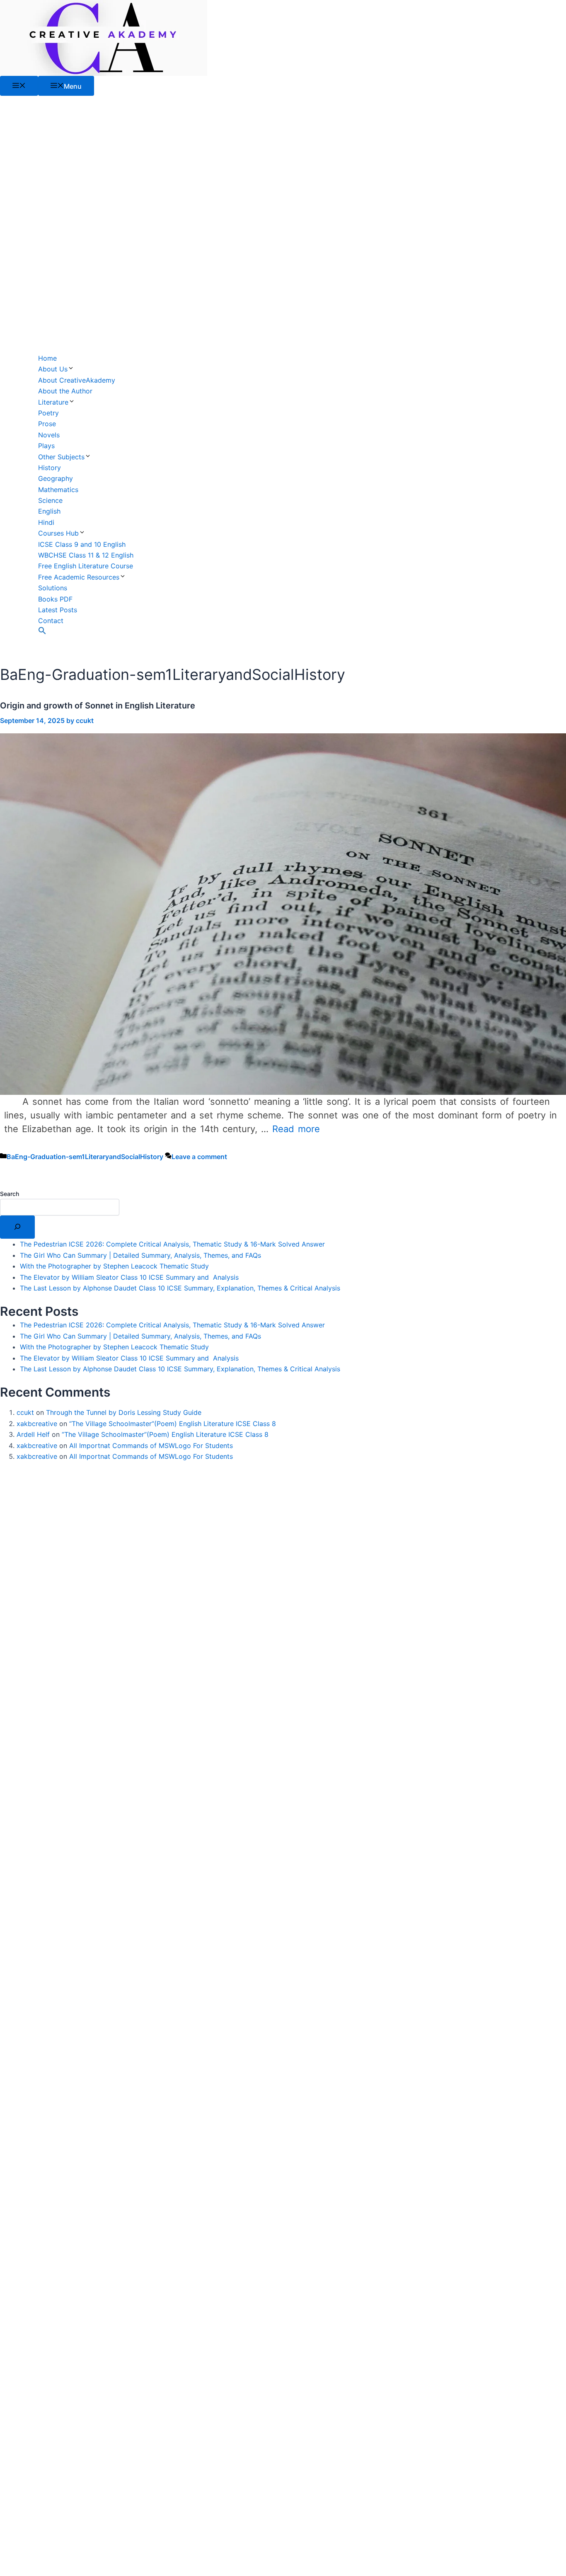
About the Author (65, 391)
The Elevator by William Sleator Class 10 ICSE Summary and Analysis (129, 1277)
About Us (53, 369)
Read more (296, 1129)
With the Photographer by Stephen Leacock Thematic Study (114, 1266)
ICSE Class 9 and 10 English (82, 544)
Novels (49, 435)
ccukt (25, 1412)
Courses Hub (58, 533)
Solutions (53, 588)
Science (50, 500)
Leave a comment (199, 1157)
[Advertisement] (86, 224)
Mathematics (58, 490)
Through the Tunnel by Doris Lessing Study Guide (124, 1412)
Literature (53, 402)
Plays (46, 446)
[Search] (17, 1227)
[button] (42, 632)
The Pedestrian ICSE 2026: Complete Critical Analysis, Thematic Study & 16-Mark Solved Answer (172, 1244)
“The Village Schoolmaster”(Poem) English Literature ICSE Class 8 (173, 1424)
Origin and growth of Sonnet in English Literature (98, 706)
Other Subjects (61, 457)
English (49, 511)
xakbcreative (37, 1424)
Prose (47, 424)
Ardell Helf (33, 1434)
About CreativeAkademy (77, 380)
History (50, 468)
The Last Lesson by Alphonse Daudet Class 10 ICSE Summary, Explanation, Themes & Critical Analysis (180, 1288)
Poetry (48, 413)
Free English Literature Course (86, 566)
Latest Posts (58, 610)
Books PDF (55, 599)
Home (47, 358)
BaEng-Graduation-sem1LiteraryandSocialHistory (85, 1157)
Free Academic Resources (79, 577)
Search (10, 1194)
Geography (56, 478)
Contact (51, 621)
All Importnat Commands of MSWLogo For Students (151, 1446)
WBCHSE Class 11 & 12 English (86, 555)
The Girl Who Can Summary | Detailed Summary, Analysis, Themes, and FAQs (140, 1255)
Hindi (46, 522)
